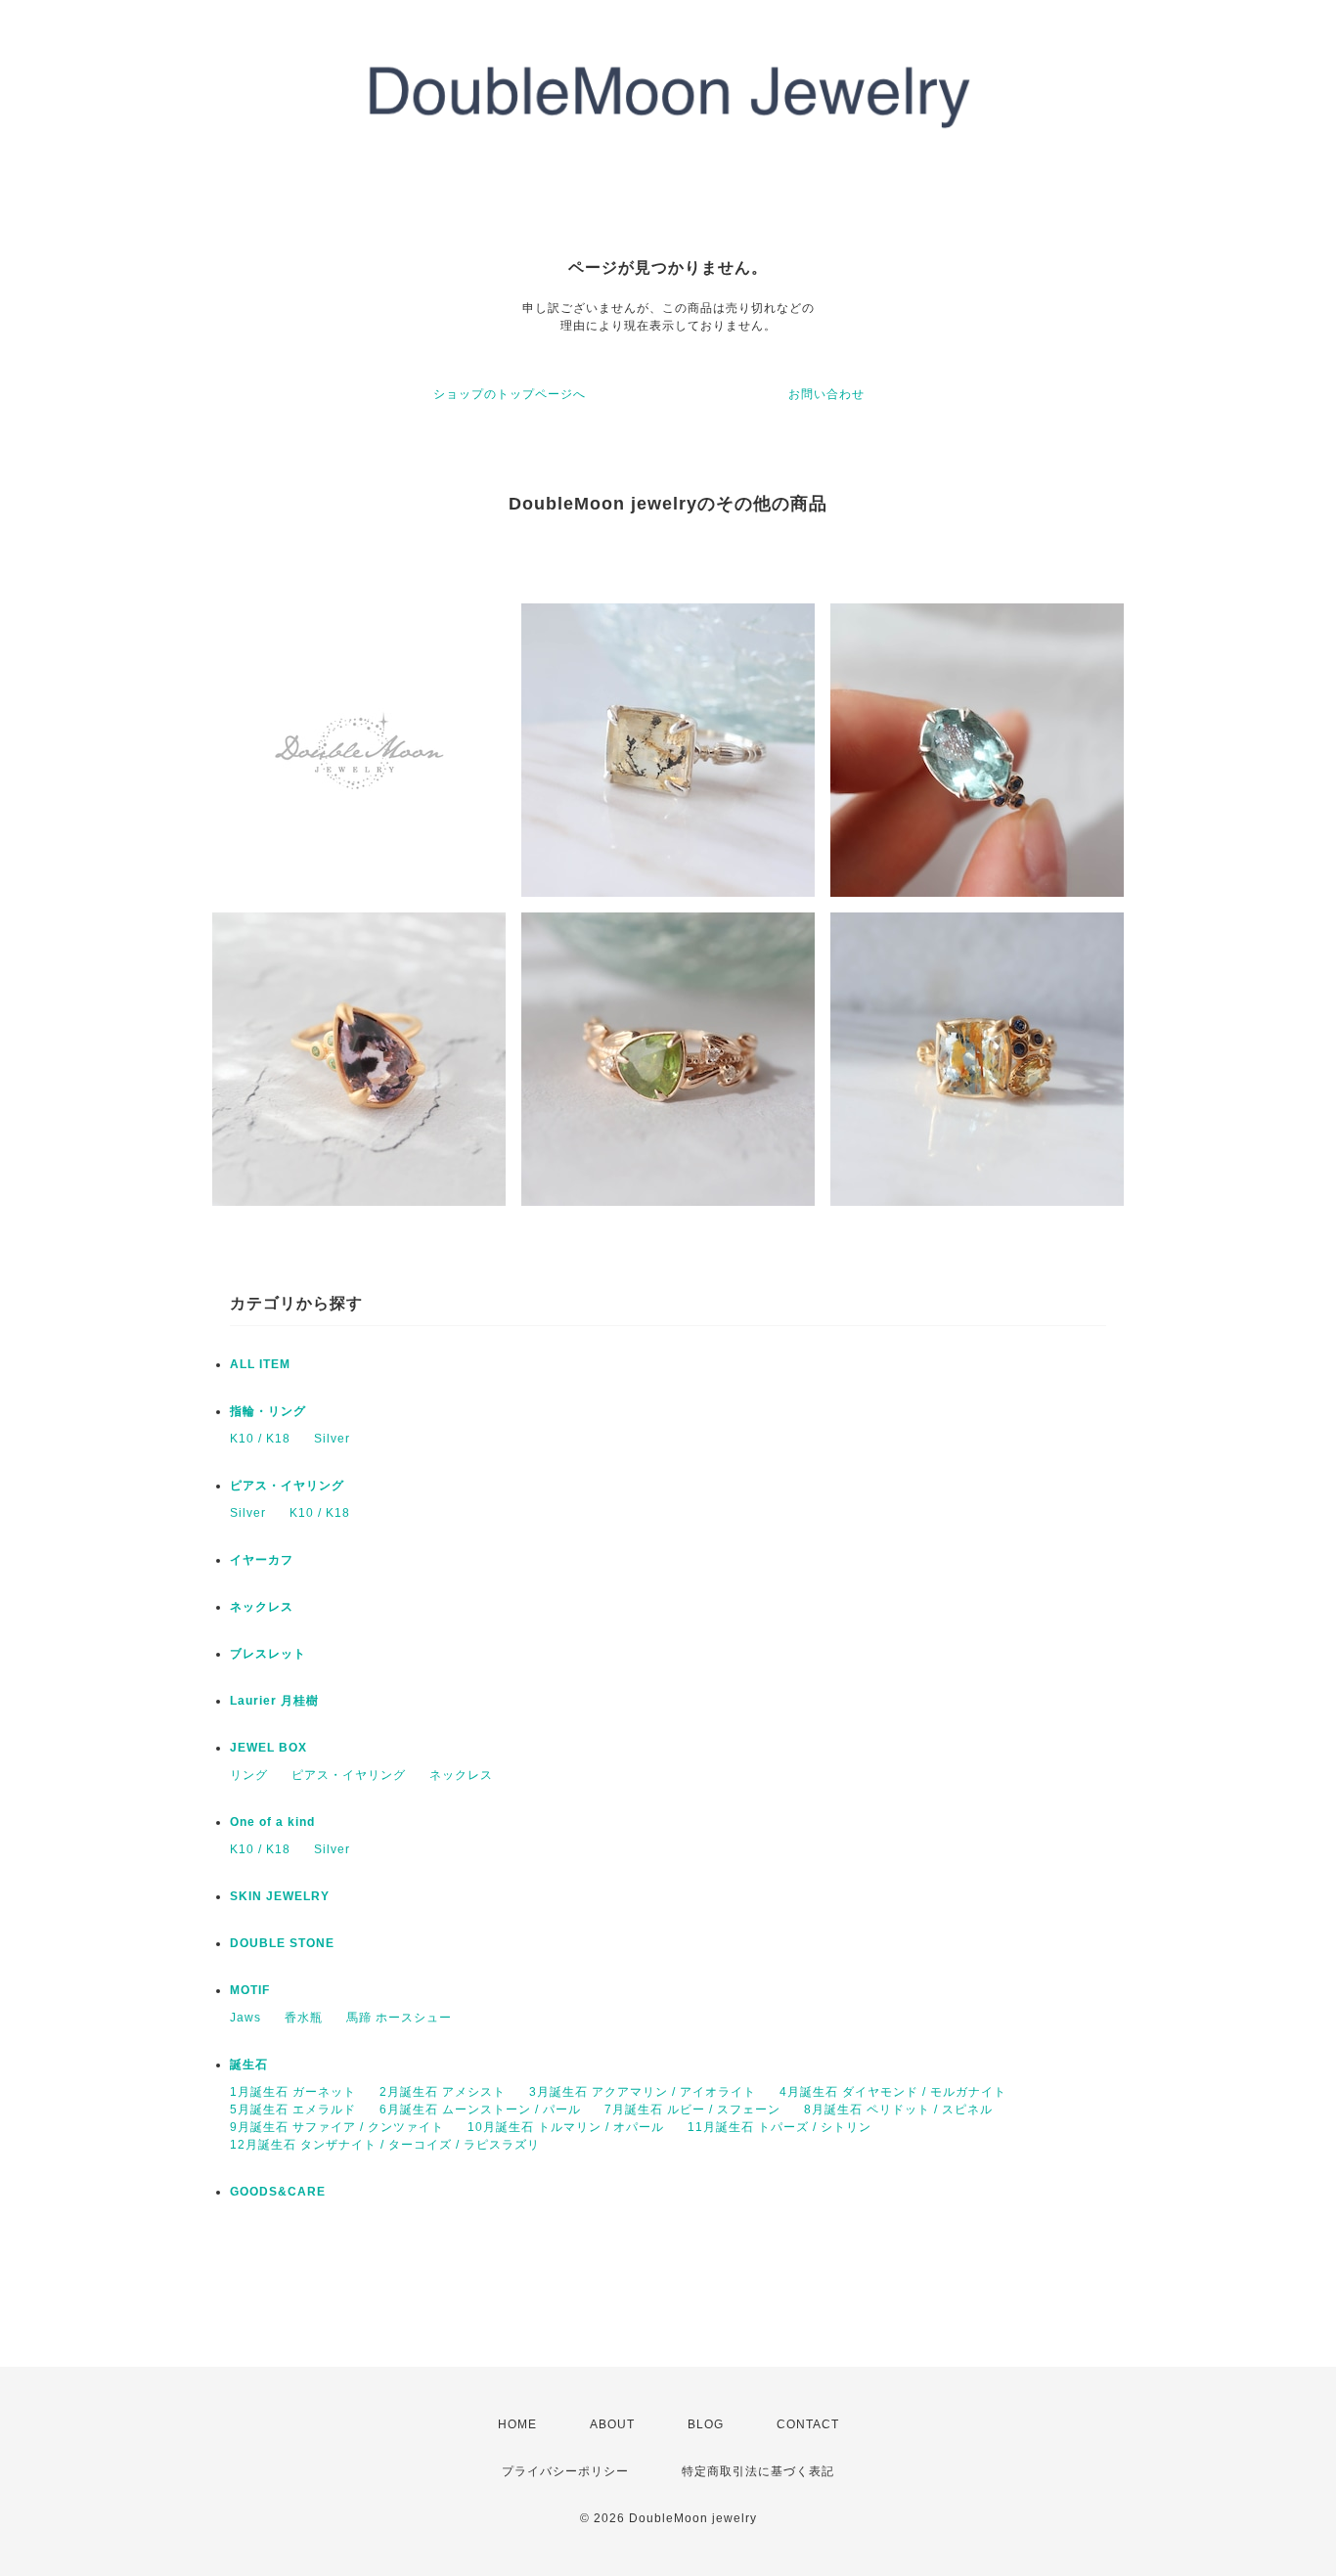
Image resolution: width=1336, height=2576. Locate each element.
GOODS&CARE (278, 2192)
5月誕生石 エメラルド (293, 2110)
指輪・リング (268, 1411)
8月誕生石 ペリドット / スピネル (898, 2110)
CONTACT (808, 2424)
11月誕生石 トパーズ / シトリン (779, 2127)
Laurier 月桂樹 (274, 1701)
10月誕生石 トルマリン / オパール (566, 2127)
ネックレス (262, 1607)
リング (249, 1775)
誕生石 (249, 2065)
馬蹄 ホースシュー (399, 2018)
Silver (332, 1439)
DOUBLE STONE (282, 1943)
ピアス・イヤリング (287, 1486)
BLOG (706, 2424)
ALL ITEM (260, 1364)
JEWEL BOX (268, 1748)
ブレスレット (268, 1654)
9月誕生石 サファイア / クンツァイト (337, 2127)
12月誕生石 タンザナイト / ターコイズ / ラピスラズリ (385, 2145)
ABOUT (612, 2424)
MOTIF (250, 1990)
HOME (517, 2424)
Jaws (245, 2018)
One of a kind (272, 1822)
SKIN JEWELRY (280, 1896)
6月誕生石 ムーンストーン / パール (480, 2110)
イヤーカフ (262, 1560)
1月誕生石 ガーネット (293, 2092)
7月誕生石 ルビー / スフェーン (692, 2110)
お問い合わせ (826, 394)
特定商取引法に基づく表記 (758, 2471)
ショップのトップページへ (510, 394)
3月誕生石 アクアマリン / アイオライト (643, 2092)
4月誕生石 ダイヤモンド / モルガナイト (893, 2092)
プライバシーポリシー (565, 2471)
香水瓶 (304, 2018)
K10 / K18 (260, 1439)
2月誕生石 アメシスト (443, 2092)
